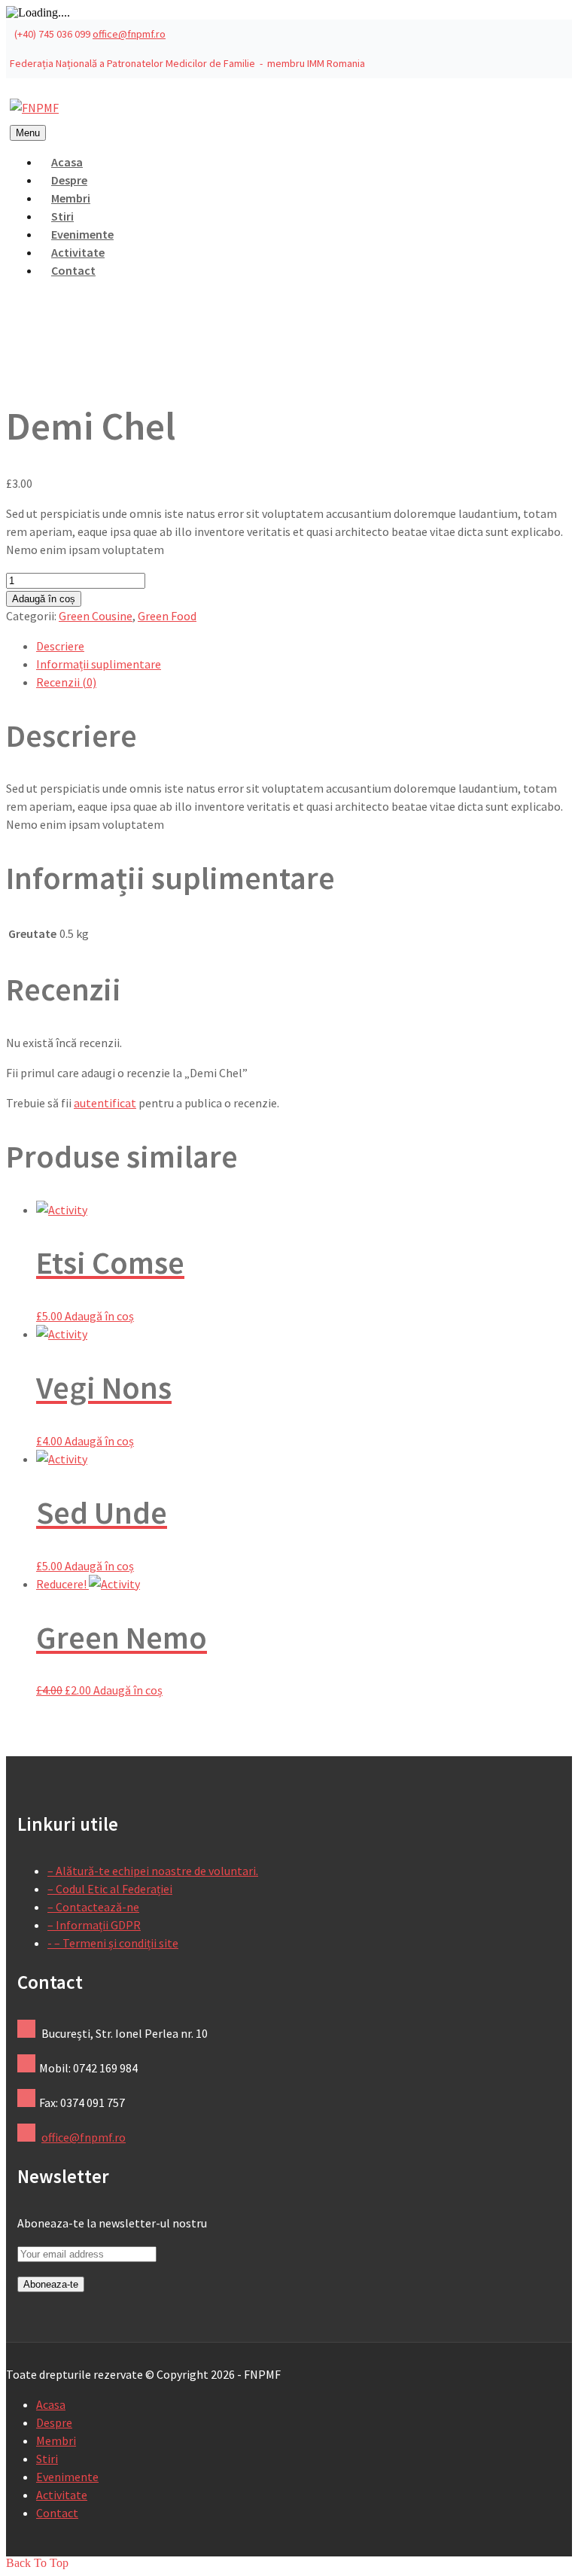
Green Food (167, 616)
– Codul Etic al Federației (110, 1889)
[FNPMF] (34, 108)
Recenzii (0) (66, 682)
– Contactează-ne (93, 1907)
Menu (28, 133)
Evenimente (67, 2477)
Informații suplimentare (99, 664)
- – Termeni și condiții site (113, 1943)
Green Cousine (96, 616)
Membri (56, 2441)
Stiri (47, 2459)
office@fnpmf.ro (129, 34)
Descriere (60, 646)
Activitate (62, 2495)
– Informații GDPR (94, 1925)
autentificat (105, 1103)
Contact (73, 270)
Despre (54, 2422)
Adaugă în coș (44, 599)
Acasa (51, 2404)
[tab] (304, 646)
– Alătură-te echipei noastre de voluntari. (153, 1871)
